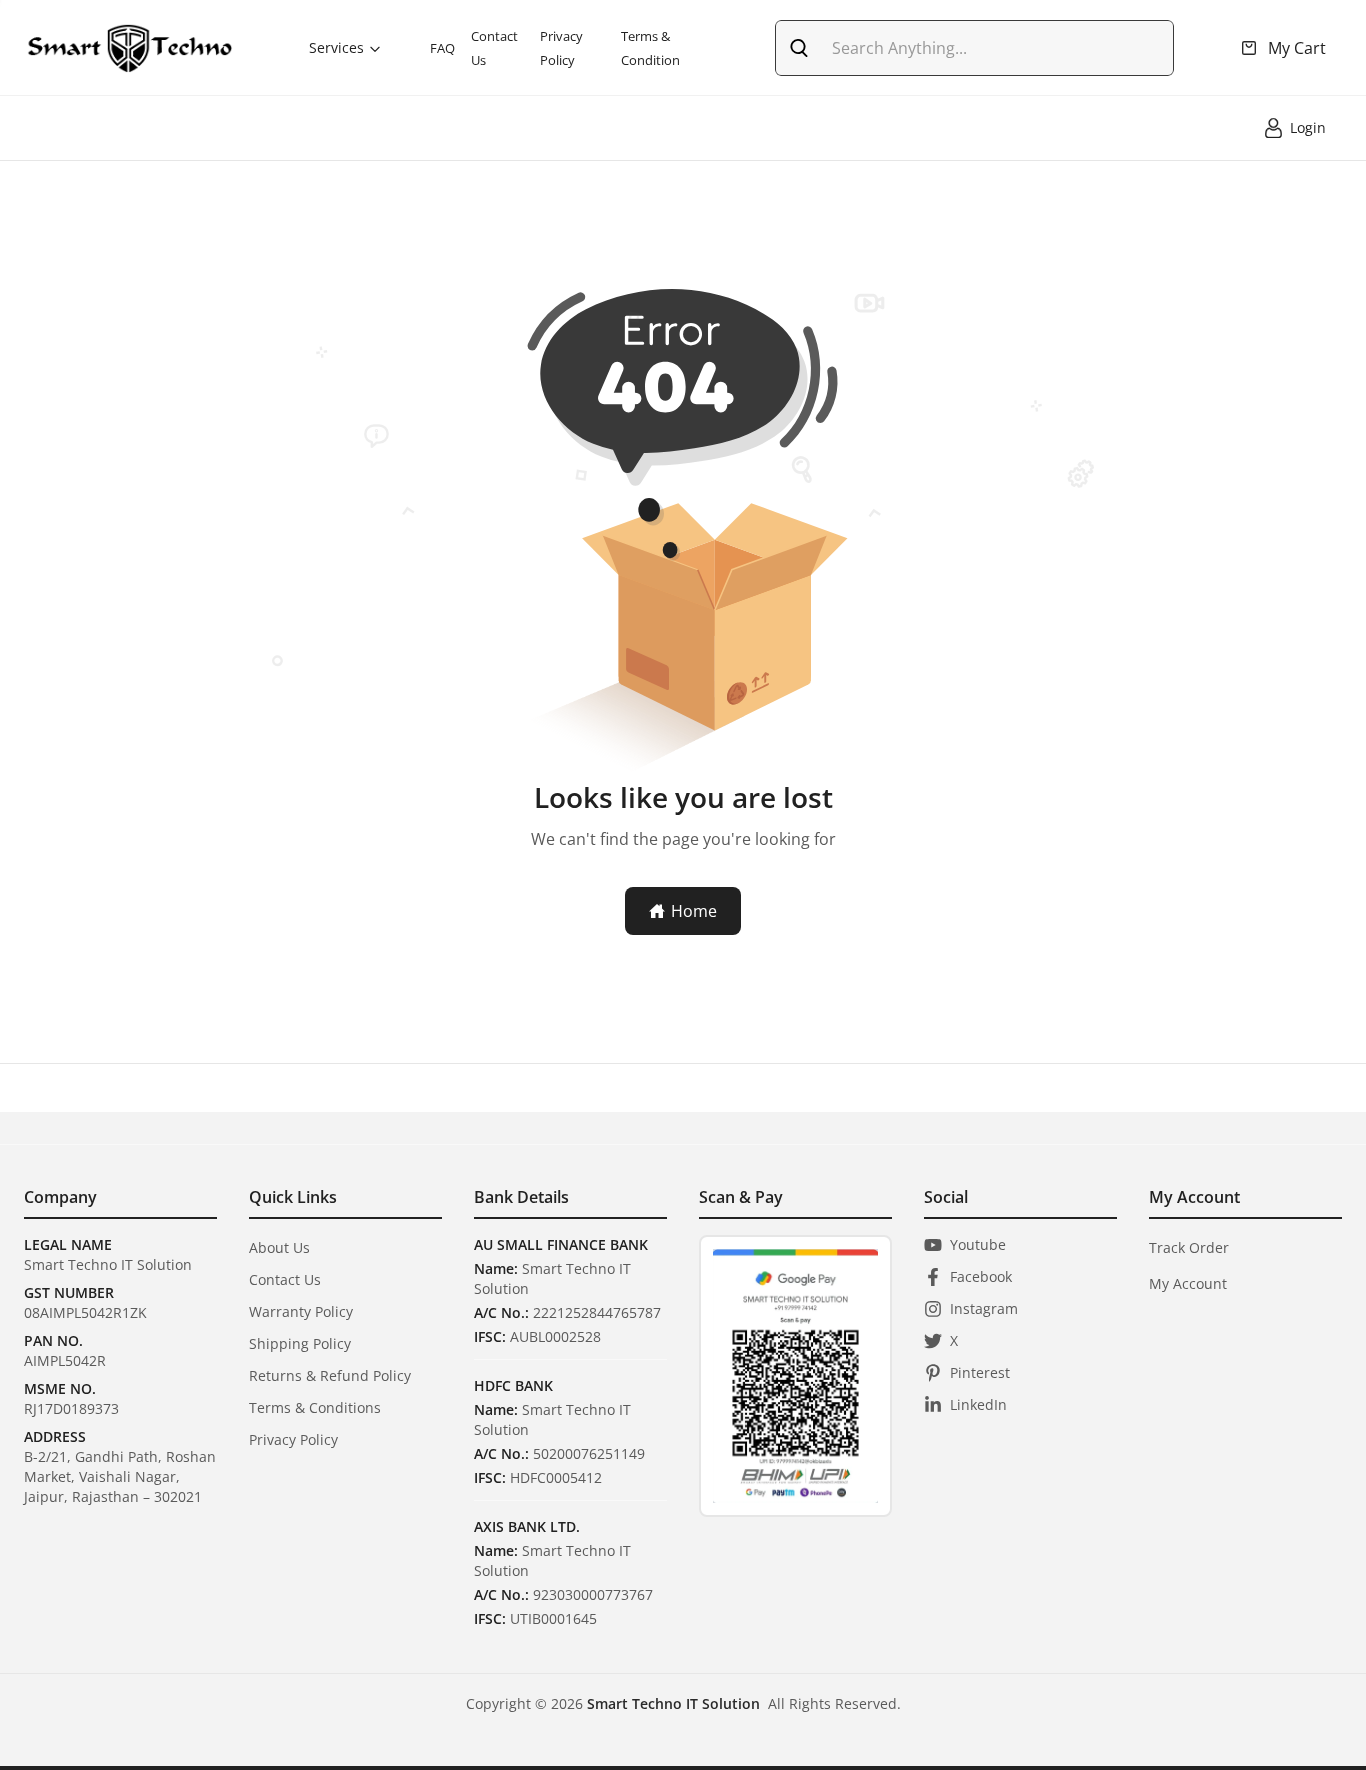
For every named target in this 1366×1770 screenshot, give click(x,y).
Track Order (1189, 1247)
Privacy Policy (561, 48)
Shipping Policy (300, 1343)
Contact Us (494, 48)
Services (336, 47)
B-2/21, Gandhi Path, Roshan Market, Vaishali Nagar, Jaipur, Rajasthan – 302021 (120, 1476)
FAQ (442, 48)
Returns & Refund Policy (330, 1375)
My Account (1188, 1283)
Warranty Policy (301, 1311)
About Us (279, 1247)
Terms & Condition (650, 48)
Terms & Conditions (315, 1407)
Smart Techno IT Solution (673, 1703)
